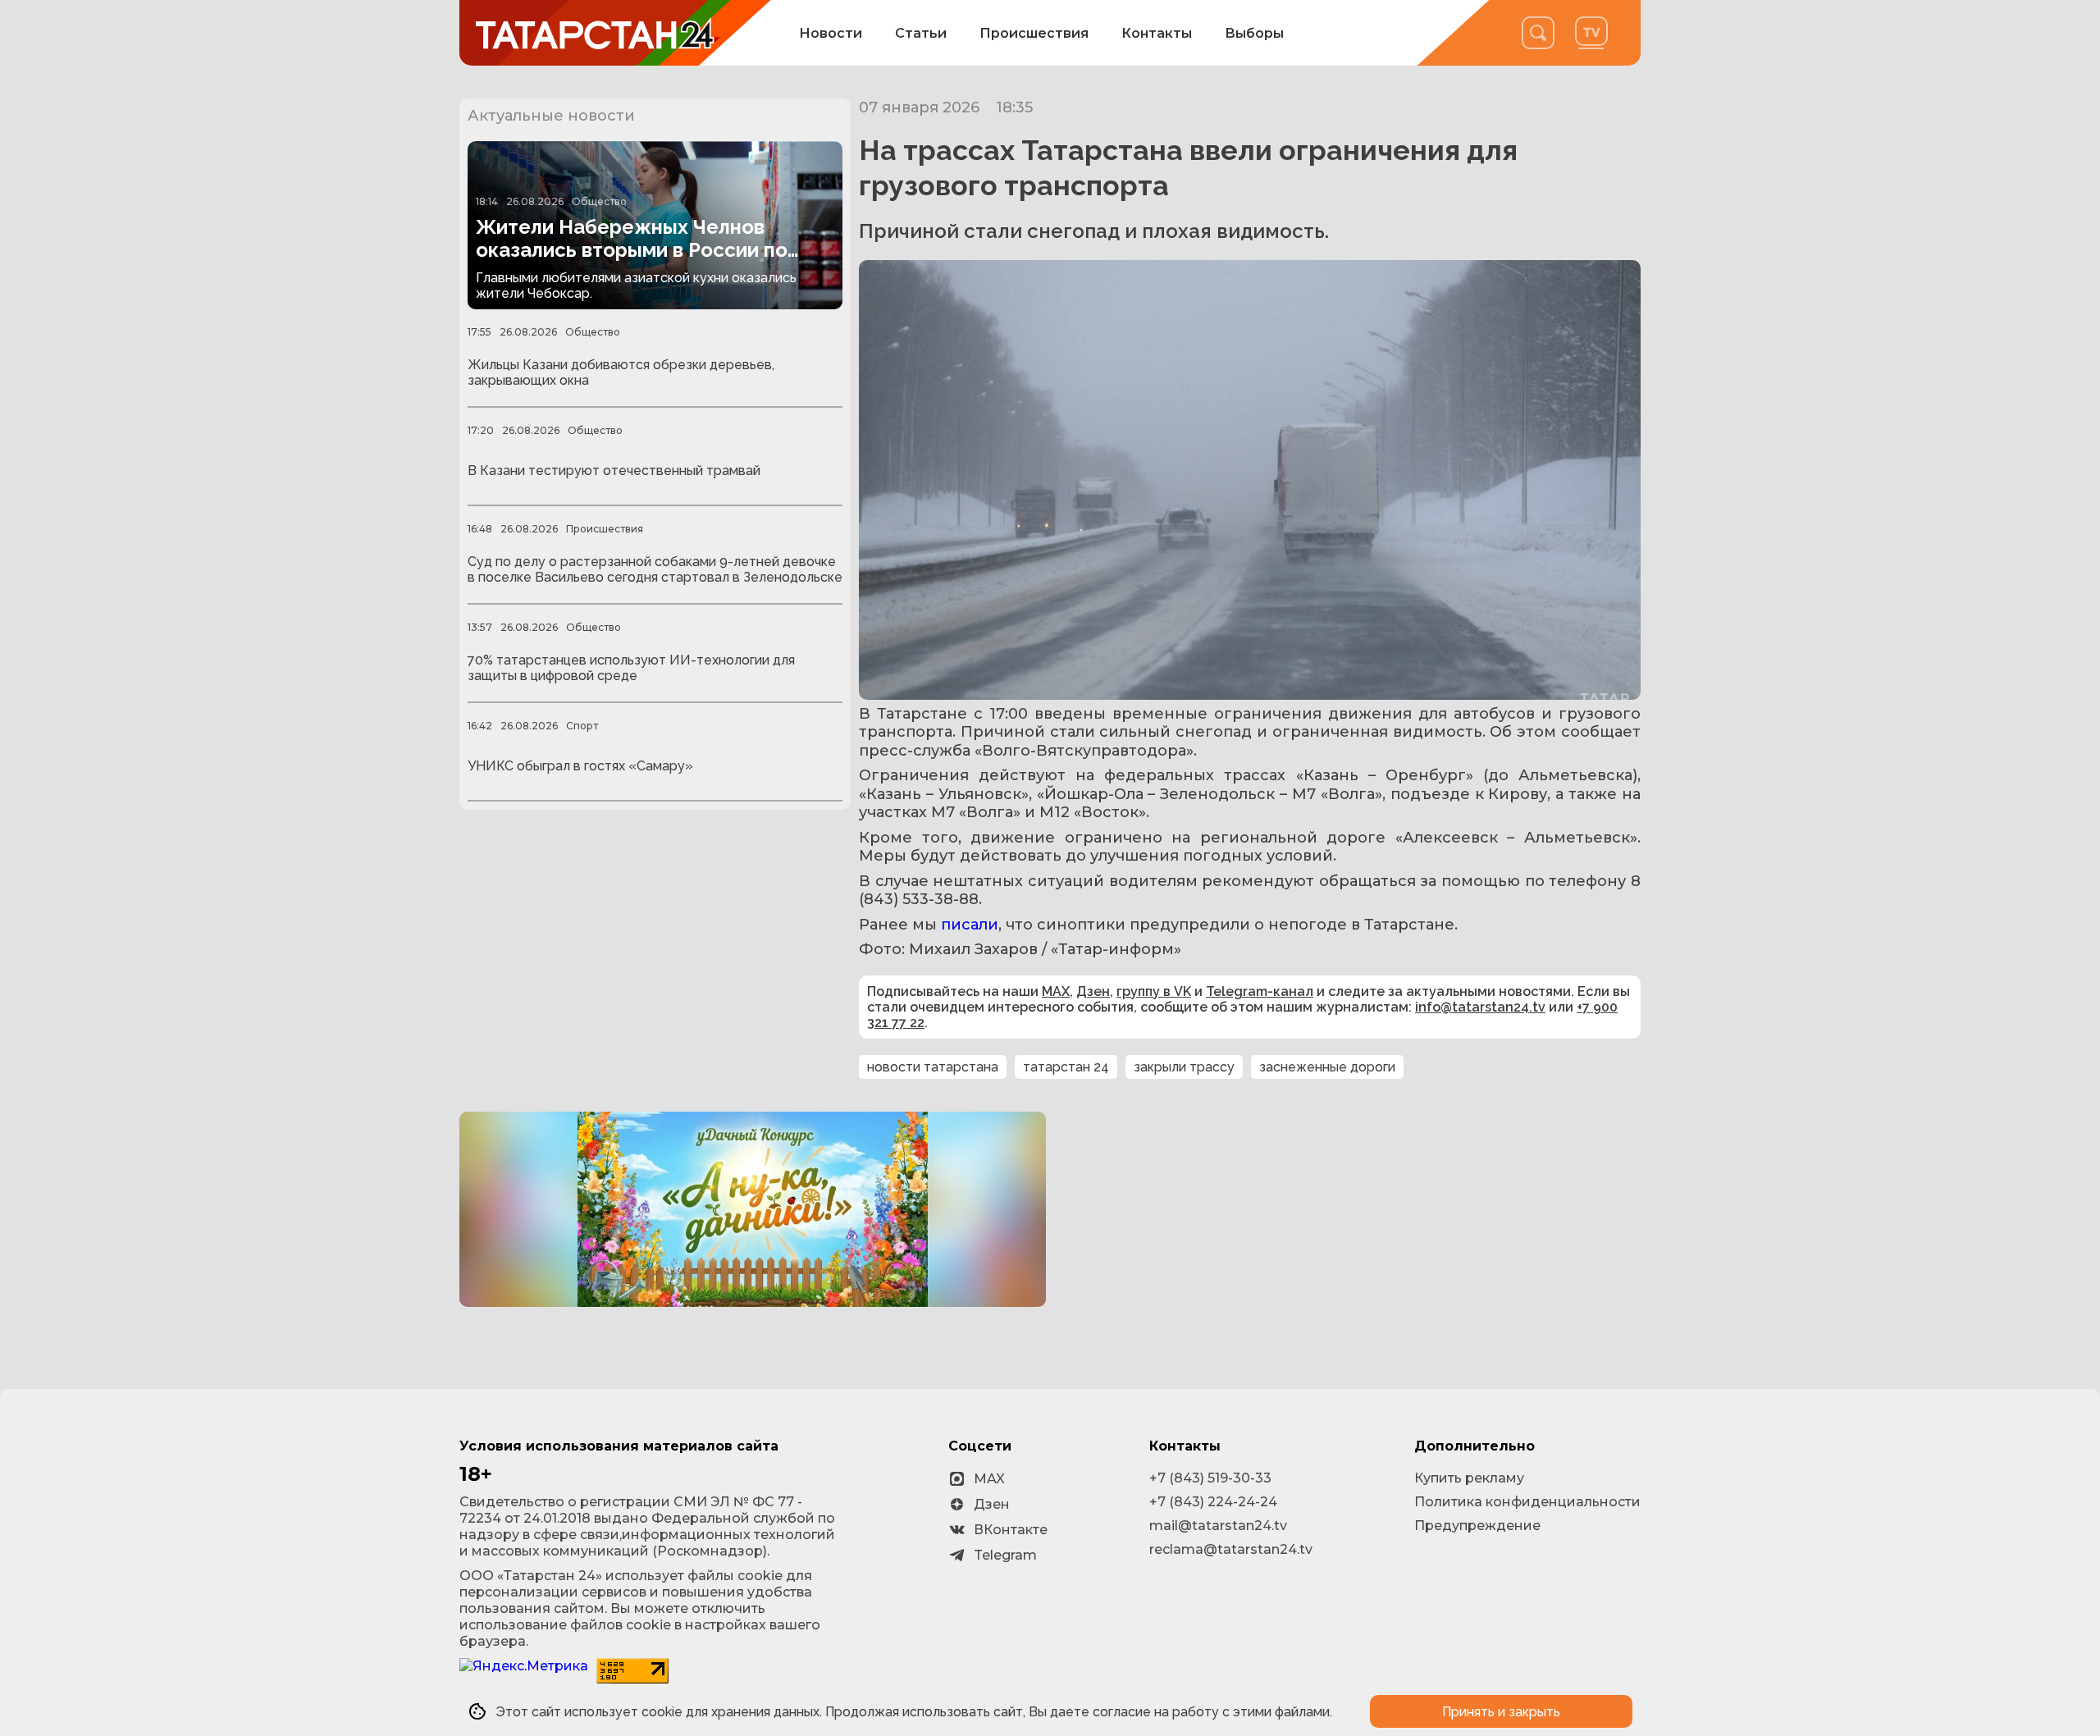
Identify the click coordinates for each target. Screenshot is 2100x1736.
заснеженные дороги (1327, 1067)
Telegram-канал (1260, 991)
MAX (1056, 991)
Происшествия (1034, 33)
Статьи (921, 33)
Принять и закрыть (1501, 1712)
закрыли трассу (1184, 1067)
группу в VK (1154, 991)
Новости (831, 33)
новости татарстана (933, 1067)
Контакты (1157, 33)
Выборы (1254, 33)
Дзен (1093, 991)
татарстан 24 (1066, 1067)
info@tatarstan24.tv (1480, 1007)
